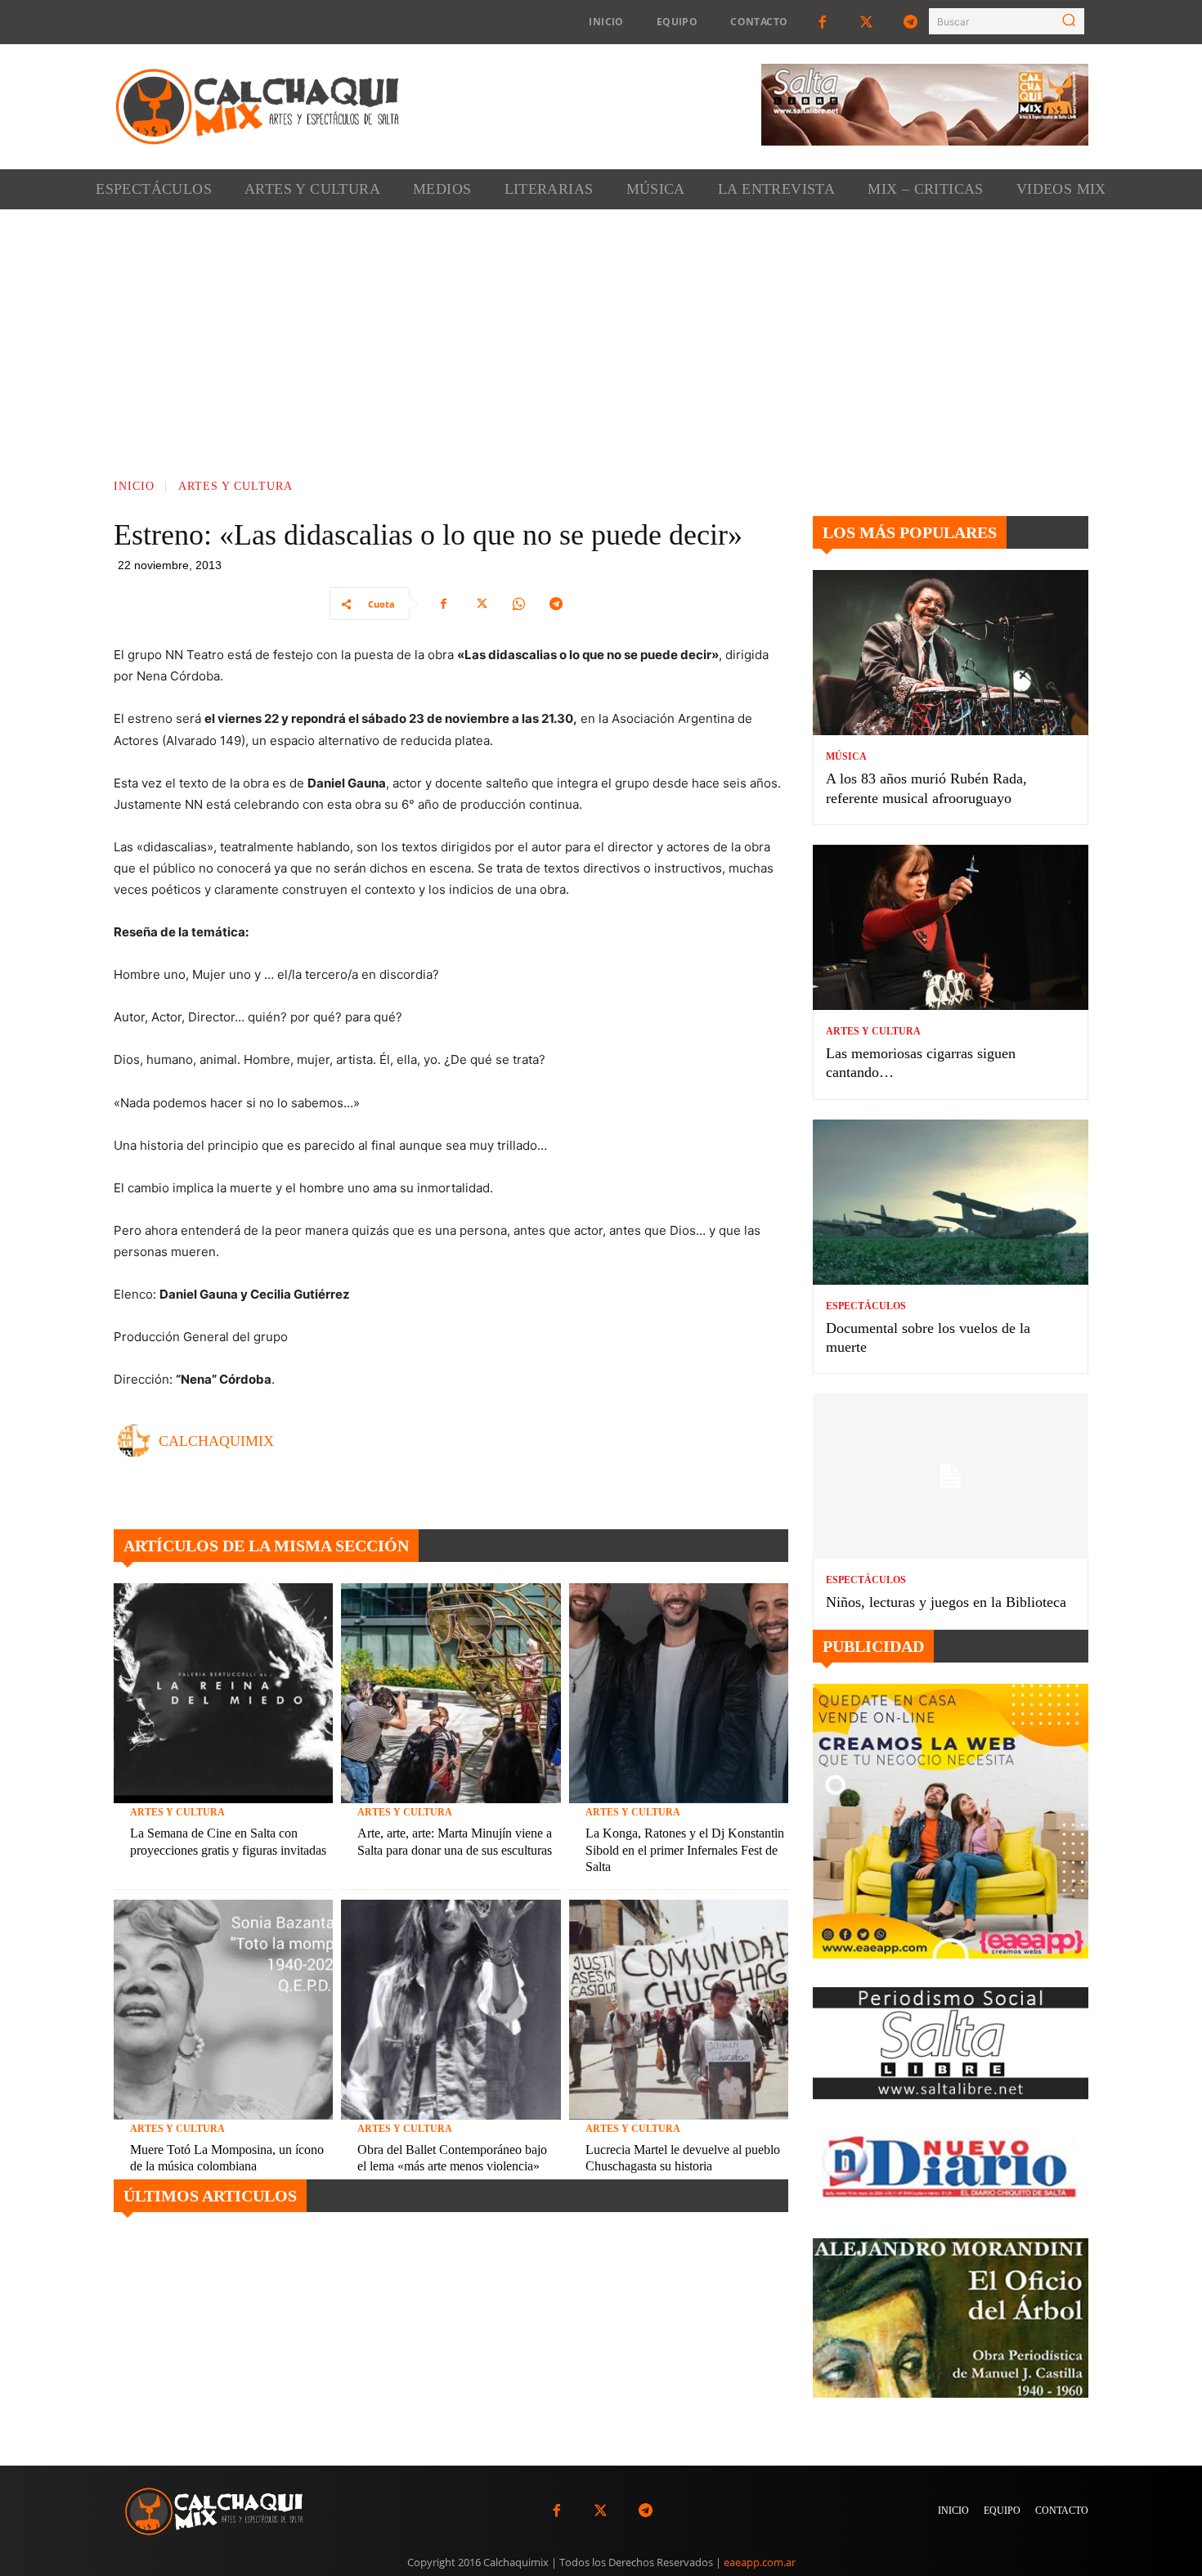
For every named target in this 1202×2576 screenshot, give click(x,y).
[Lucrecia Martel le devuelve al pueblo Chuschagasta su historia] (679, 2009)
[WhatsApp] (518, 604)
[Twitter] (867, 22)
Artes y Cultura (235, 486)
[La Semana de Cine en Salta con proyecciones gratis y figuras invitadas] (223, 1693)
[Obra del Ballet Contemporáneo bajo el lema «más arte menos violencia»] (451, 2009)
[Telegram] (911, 22)
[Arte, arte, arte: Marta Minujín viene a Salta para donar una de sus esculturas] (451, 1693)
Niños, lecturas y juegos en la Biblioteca (946, 1602)
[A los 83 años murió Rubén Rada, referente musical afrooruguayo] (951, 653)
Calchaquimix (216, 1441)
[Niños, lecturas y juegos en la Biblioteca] (951, 1476)
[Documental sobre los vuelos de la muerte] (951, 1202)
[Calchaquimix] (138, 1441)
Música (846, 756)
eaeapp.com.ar (760, 2562)
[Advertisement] (601, 332)
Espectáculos (866, 1306)
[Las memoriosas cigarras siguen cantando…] (951, 927)
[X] (481, 604)
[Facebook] (822, 22)
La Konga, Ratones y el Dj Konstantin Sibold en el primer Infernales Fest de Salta (685, 1850)
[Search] (1069, 21)
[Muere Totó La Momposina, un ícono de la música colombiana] (223, 2009)
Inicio (134, 486)
